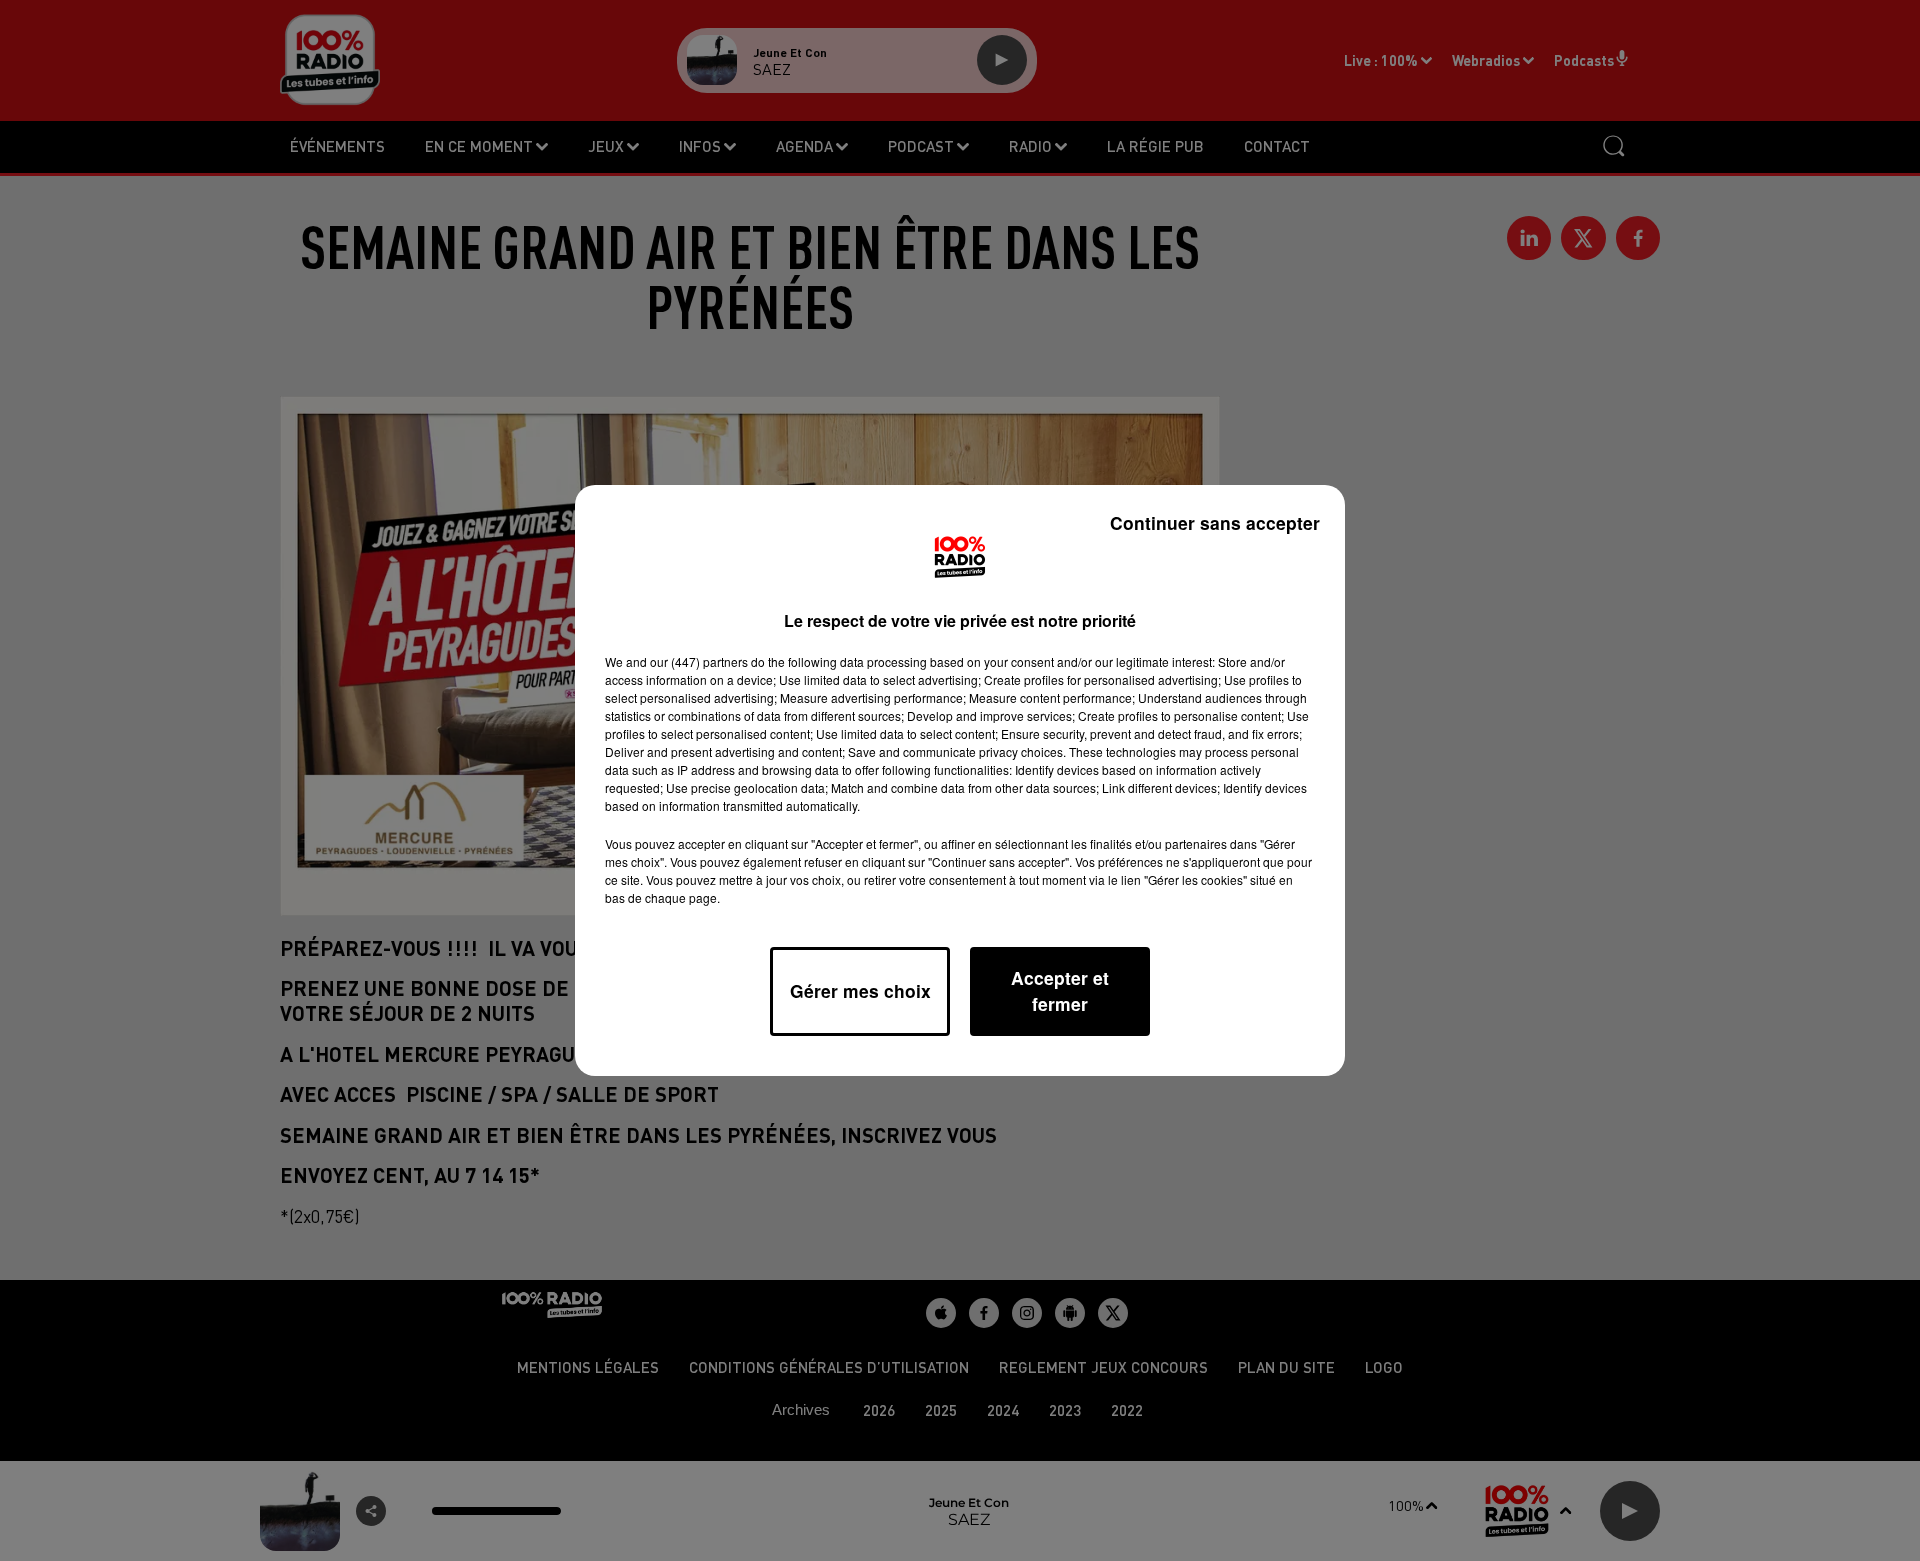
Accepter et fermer (1060, 990)
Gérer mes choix (860, 990)
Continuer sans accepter (1215, 522)
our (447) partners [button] (699, 661)
